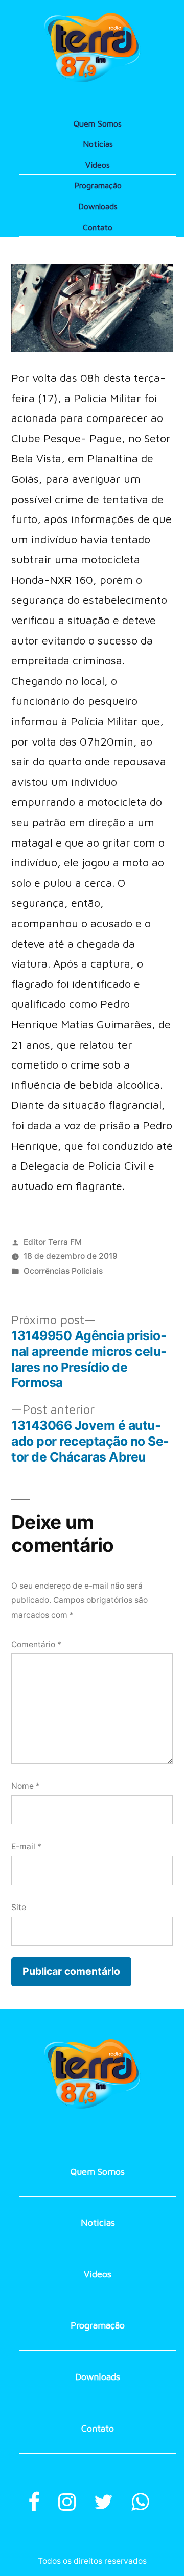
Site (19, 1907)
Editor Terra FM (53, 1242)
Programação (98, 185)
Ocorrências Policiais (63, 1271)
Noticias (98, 144)
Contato (98, 227)
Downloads (98, 206)
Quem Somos (98, 123)
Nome (26, 1786)
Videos (98, 165)
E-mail (26, 1847)
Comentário (36, 1644)
